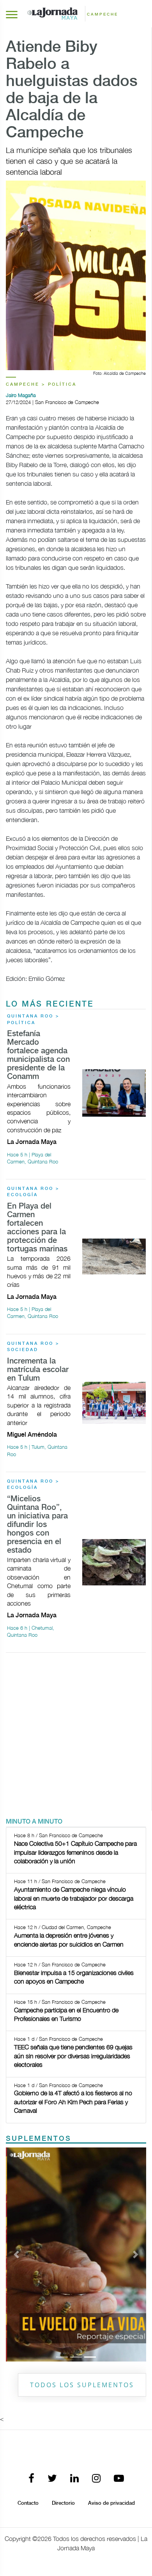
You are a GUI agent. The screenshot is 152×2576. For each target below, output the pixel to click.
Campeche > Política (41, 385)
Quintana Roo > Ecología (33, 1192)
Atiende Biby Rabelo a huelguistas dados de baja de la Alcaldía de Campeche (72, 90)
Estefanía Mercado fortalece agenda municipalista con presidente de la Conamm (38, 1055)
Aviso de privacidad (111, 2503)
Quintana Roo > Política (33, 1020)
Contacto (28, 2503)
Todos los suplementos (82, 2385)
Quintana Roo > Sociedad (33, 1347)
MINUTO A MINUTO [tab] (34, 1822)
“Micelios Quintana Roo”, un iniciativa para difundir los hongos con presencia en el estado (37, 1525)
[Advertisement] (76, 1735)
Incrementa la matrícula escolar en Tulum (38, 1370)
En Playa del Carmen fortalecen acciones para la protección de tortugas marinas (37, 1228)
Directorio (63, 2503)
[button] (16, 2254)
